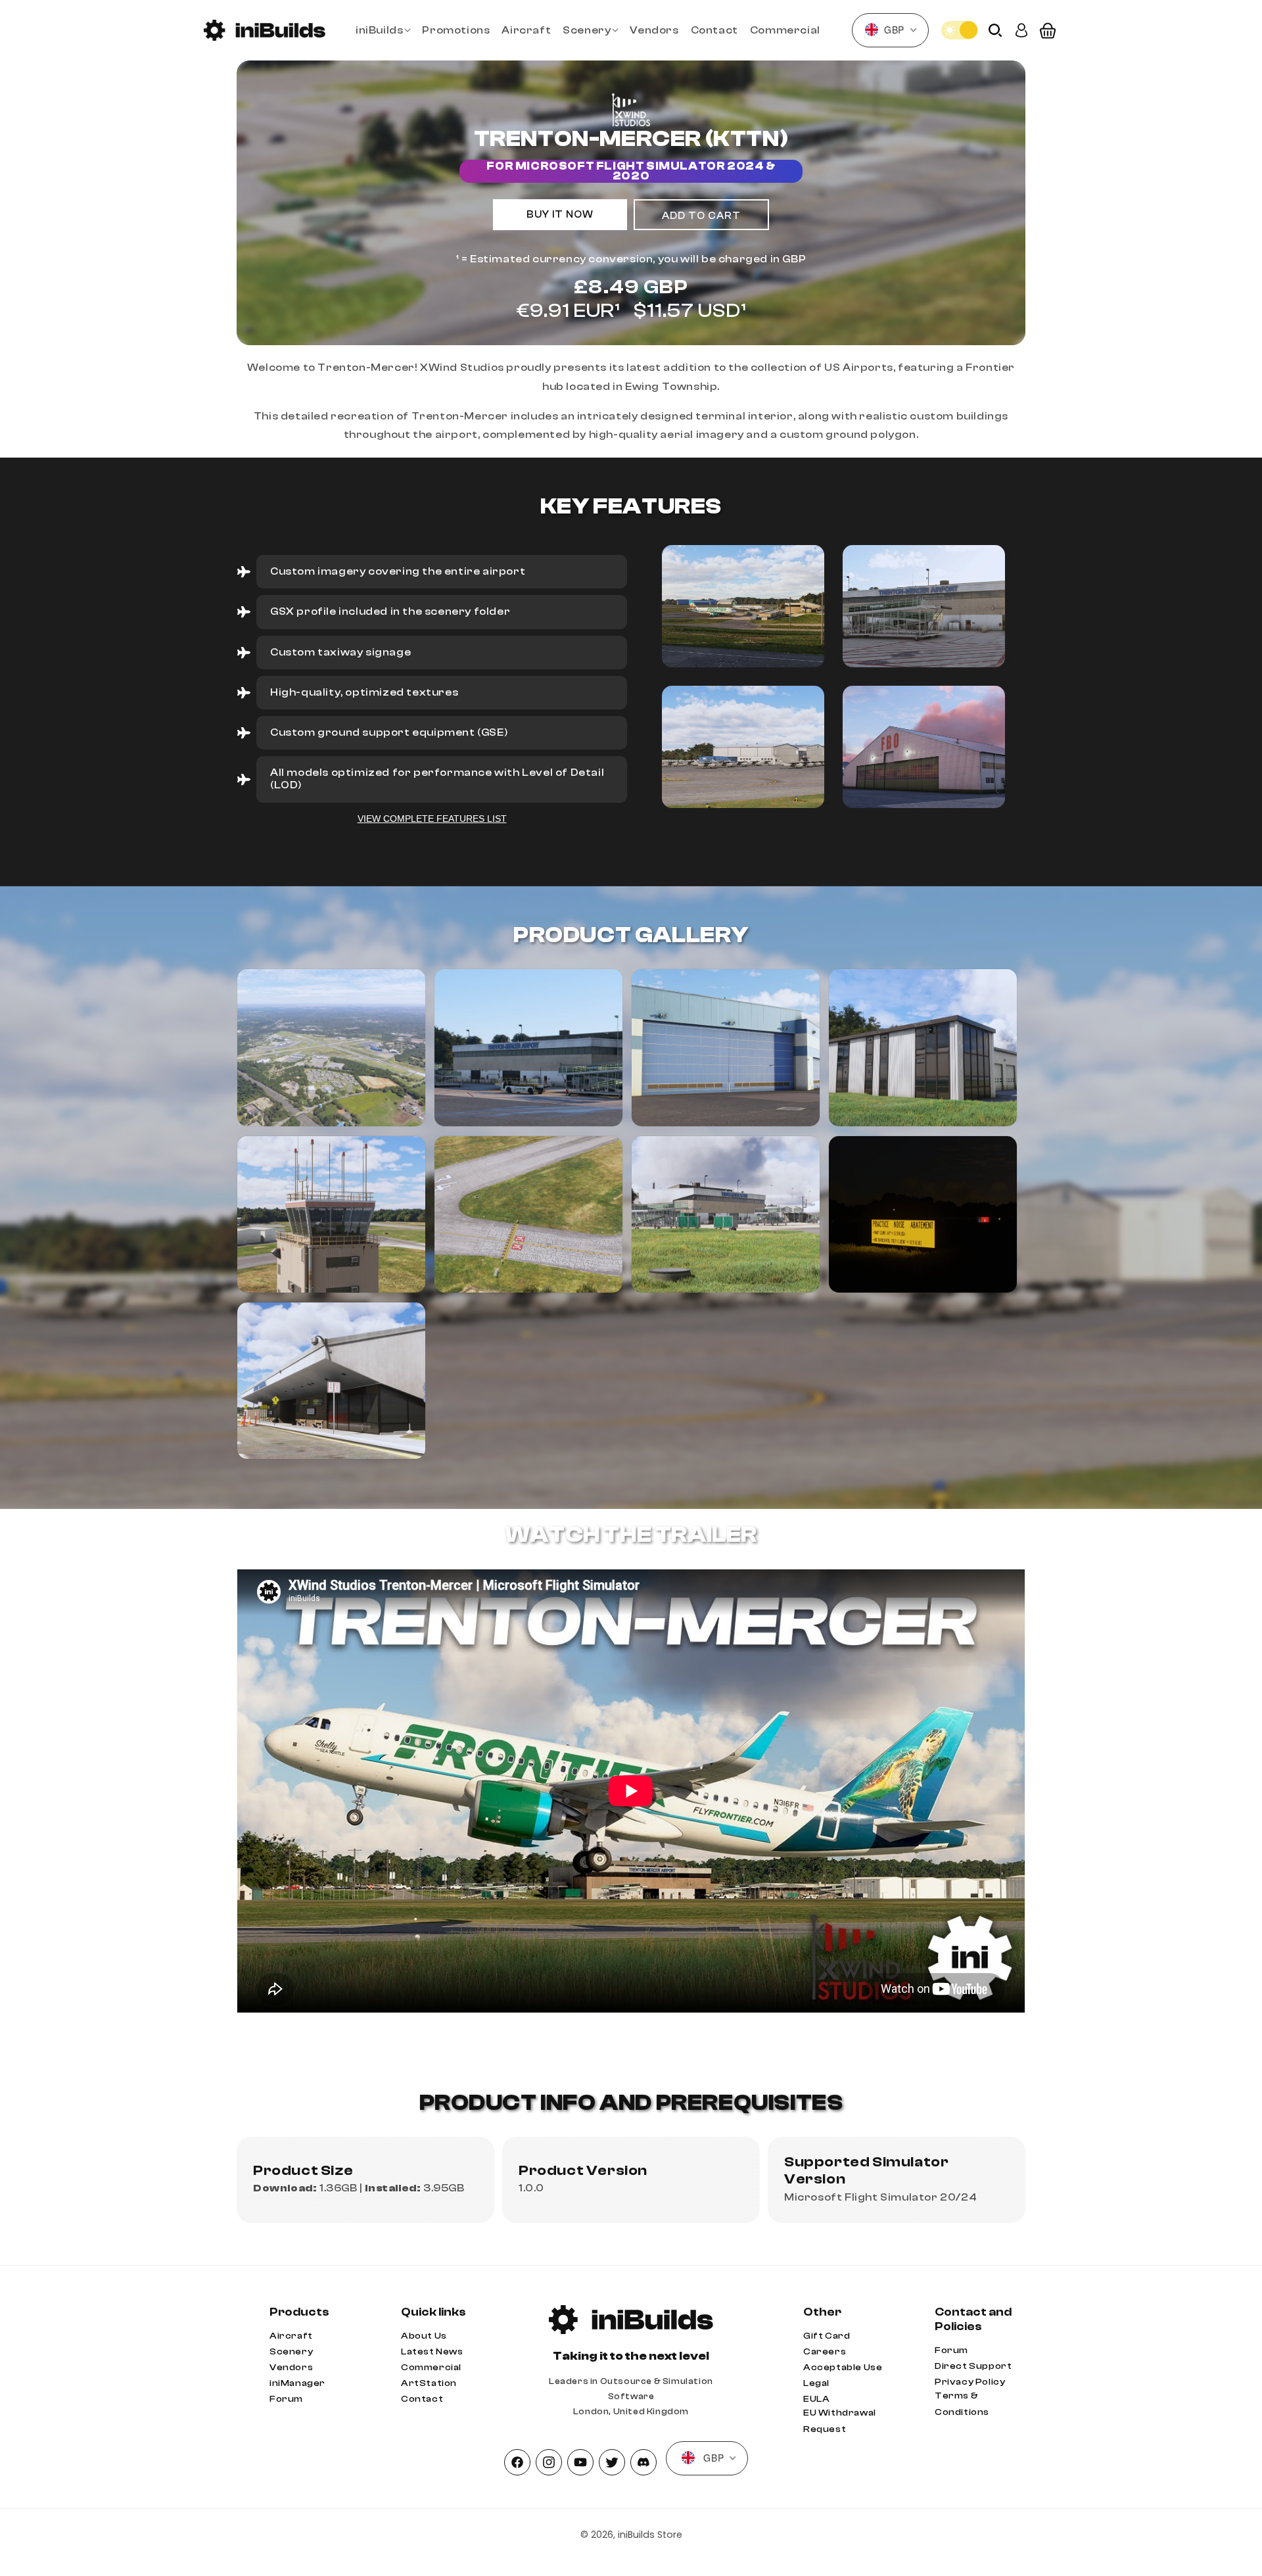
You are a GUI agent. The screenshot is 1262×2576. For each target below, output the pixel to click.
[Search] (995, 31)
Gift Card (827, 2336)
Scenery (291, 2352)
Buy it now (560, 215)
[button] (383, 31)
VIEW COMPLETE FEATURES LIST (432, 819)
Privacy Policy (970, 2382)
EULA (816, 2399)
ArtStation (429, 2383)
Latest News (432, 2352)
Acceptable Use (843, 2368)
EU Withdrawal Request (840, 2421)
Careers (825, 2352)
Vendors (291, 2368)
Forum (286, 2399)
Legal (816, 2383)
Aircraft (291, 2336)
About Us (424, 2336)
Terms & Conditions (962, 2404)
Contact (422, 2399)
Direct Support (973, 2366)
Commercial (431, 2368)
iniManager (297, 2383)
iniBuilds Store (650, 2535)
